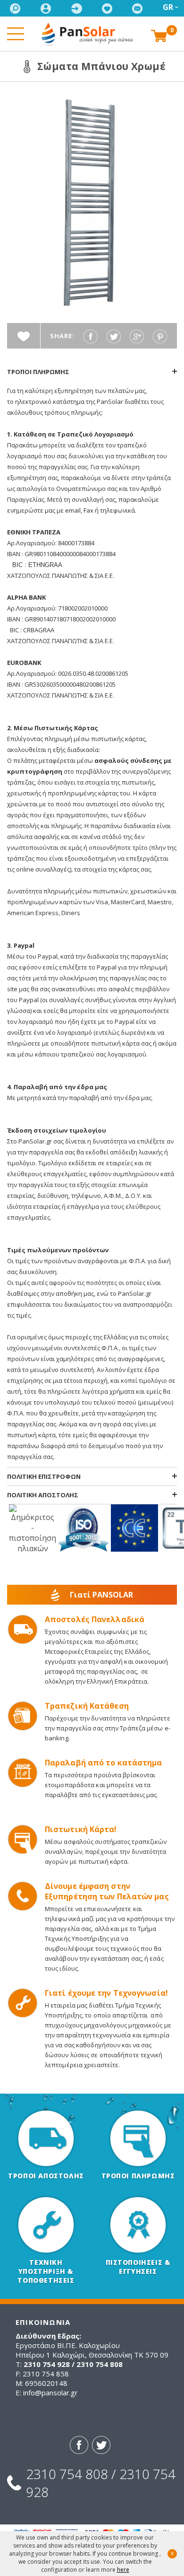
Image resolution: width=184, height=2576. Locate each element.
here (123, 2570)
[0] (159, 35)
